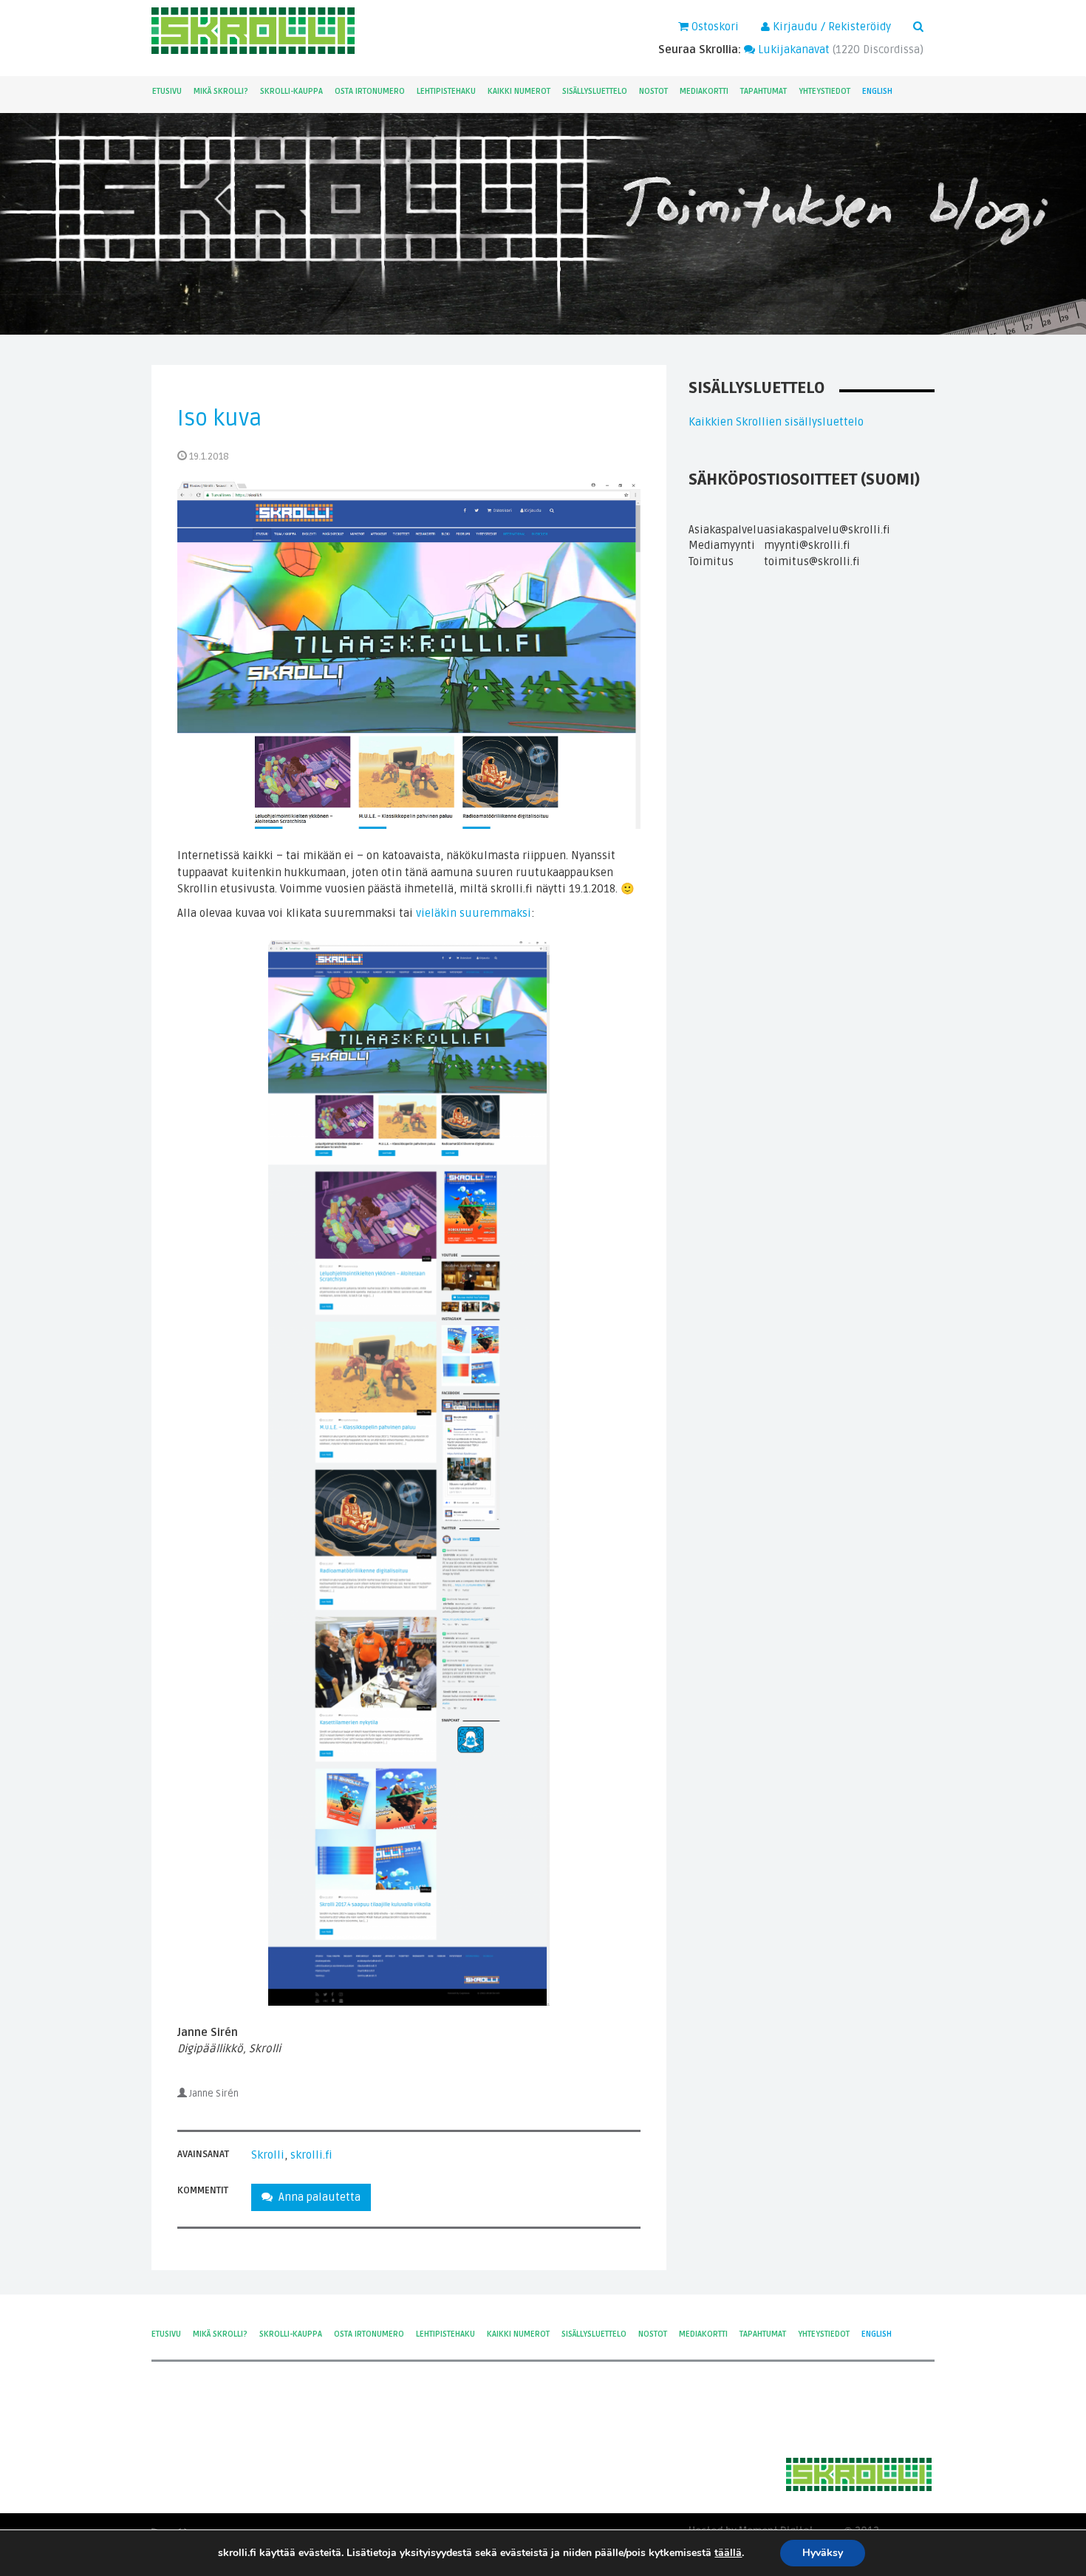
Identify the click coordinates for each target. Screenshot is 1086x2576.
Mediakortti (704, 91)
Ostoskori (714, 27)
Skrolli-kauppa (291, 91)
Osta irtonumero (370, 91)
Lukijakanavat (792, 49)
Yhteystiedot (824, 91)
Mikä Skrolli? (221, 91)
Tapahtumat (764, 91)
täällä (728, 2553)
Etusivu (167, 91)
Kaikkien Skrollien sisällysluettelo (776, 422)
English (877, 91)
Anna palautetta (317, 2197)
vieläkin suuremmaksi (474, 913)
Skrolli (268, 2155)
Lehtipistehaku (446, 91)
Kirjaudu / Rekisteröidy (830, 27)
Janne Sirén (214, 2094)
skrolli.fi (311, 2155)
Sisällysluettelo (595, 91)
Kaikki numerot (519, 91)
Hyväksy (823, 2553)
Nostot (653, 91)
